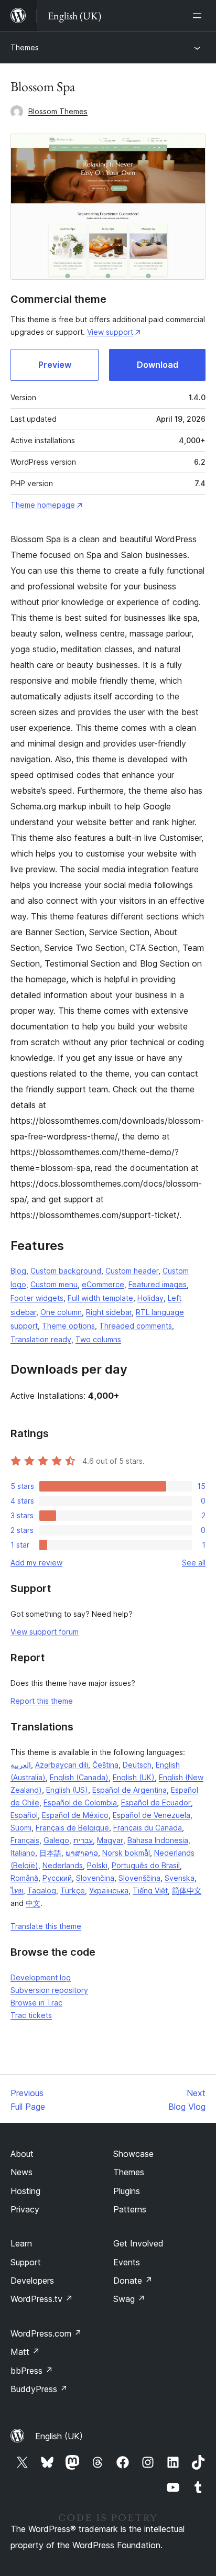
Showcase (133, 2154)
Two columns (98, 1339)
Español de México (75, 1815)
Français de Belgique (72, 1828)
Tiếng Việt (150, 1890)
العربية (21, 1765)
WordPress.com (46, 2333)
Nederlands (63, 1865)
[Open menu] (199, 16)
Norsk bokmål (126, 1853)
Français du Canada (148, 1828)
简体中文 (187, 1890)
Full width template (100, 1298)
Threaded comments (136, 1326)
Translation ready (41, 1339)
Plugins (127, 2191)
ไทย (17, 1890)
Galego (56, 1840)
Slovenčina (95, 1878)
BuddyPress (39, 2389)
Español (24, 1815)
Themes (25, 47)
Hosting (25, 2191)
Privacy (25, 2209)
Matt (25, 2352)
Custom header (132, 1271)
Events (127, 2262)
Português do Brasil (146, 1865)
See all (194, 1563)
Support (26, 2262)
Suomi (21, 1828)
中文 (33, 1903)
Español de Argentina (129, 1790)
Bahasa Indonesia (158, 1840)
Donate (133, 2281)
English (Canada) (79, 1777)
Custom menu (54, 1284)
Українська (109, 1890)
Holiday (150, 1298)
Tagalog (42, 1890)
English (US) (67, 1790)
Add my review (36, 1563)
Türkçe (73, 1890)
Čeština (105, 1765)
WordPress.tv (42, 2299)
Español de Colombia (80, 1802)
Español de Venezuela (152, 1815)
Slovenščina (139, 1878)
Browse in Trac (36, 2003)
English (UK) (134, 1777)
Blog (18, 1271)
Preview (55, 365)
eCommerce (103, 1284)
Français (25, 1840)
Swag (129, 2299)
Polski (97, 1865)
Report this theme (42, 1701)
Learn (21, 2243)
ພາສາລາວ (82, 1853)
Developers (32, 2281)
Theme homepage (43, 505)
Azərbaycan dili (62, 1765)
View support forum (45, 1632)
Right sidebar (109, 1312)
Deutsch (137, 1765)
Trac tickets (31, 2015)
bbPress (32, 2371)
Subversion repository (49, 1990)
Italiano (23, 1853)
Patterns (130, 2209)
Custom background (66, 1271)
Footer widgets (37, 1298)
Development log (41, 1977)
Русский (57, 1878)
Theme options (68, 1326)
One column (61, 1312)
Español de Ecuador (156, 1802)
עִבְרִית (83, 1840)
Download (158, 365)
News (21, 2172)
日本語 (50, 1853)
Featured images (158, 1284)
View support (110, 332)
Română (24, 1878)
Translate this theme (46, 1926)
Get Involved (138, 2243)
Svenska (180, 1878)
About (22, 2154)
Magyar (110, 1840)
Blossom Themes (58, 111)
